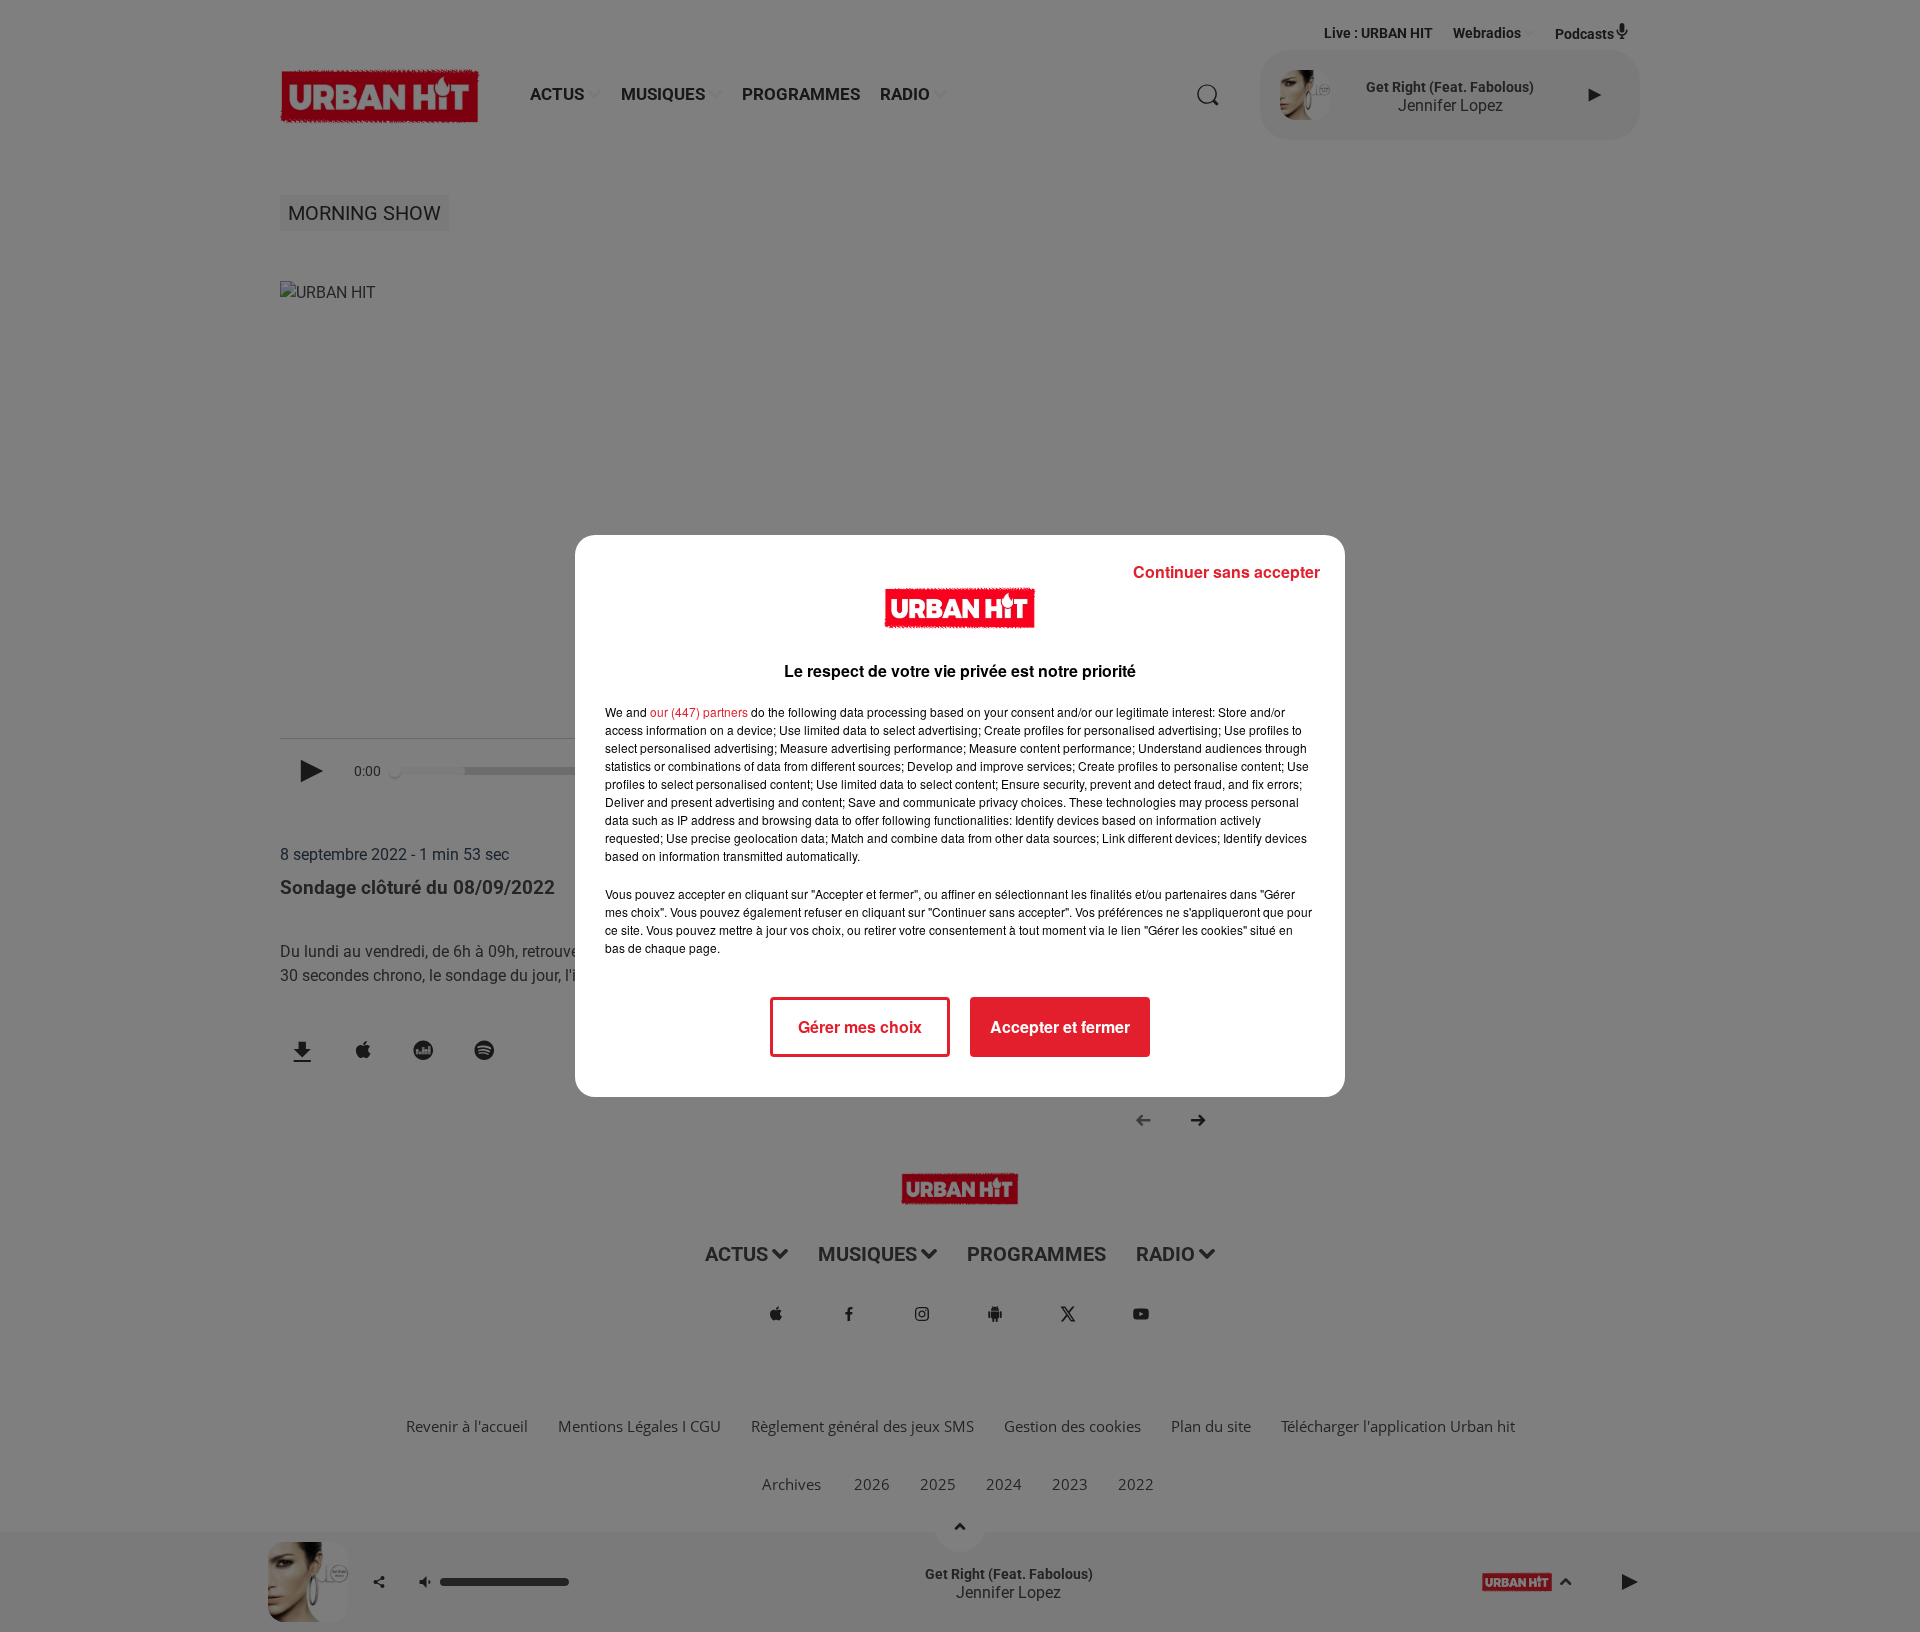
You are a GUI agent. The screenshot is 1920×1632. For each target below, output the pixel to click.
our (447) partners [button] (699, 711)
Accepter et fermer (1060, 1026)
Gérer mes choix (860, 1026)
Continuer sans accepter (1226, 571)
